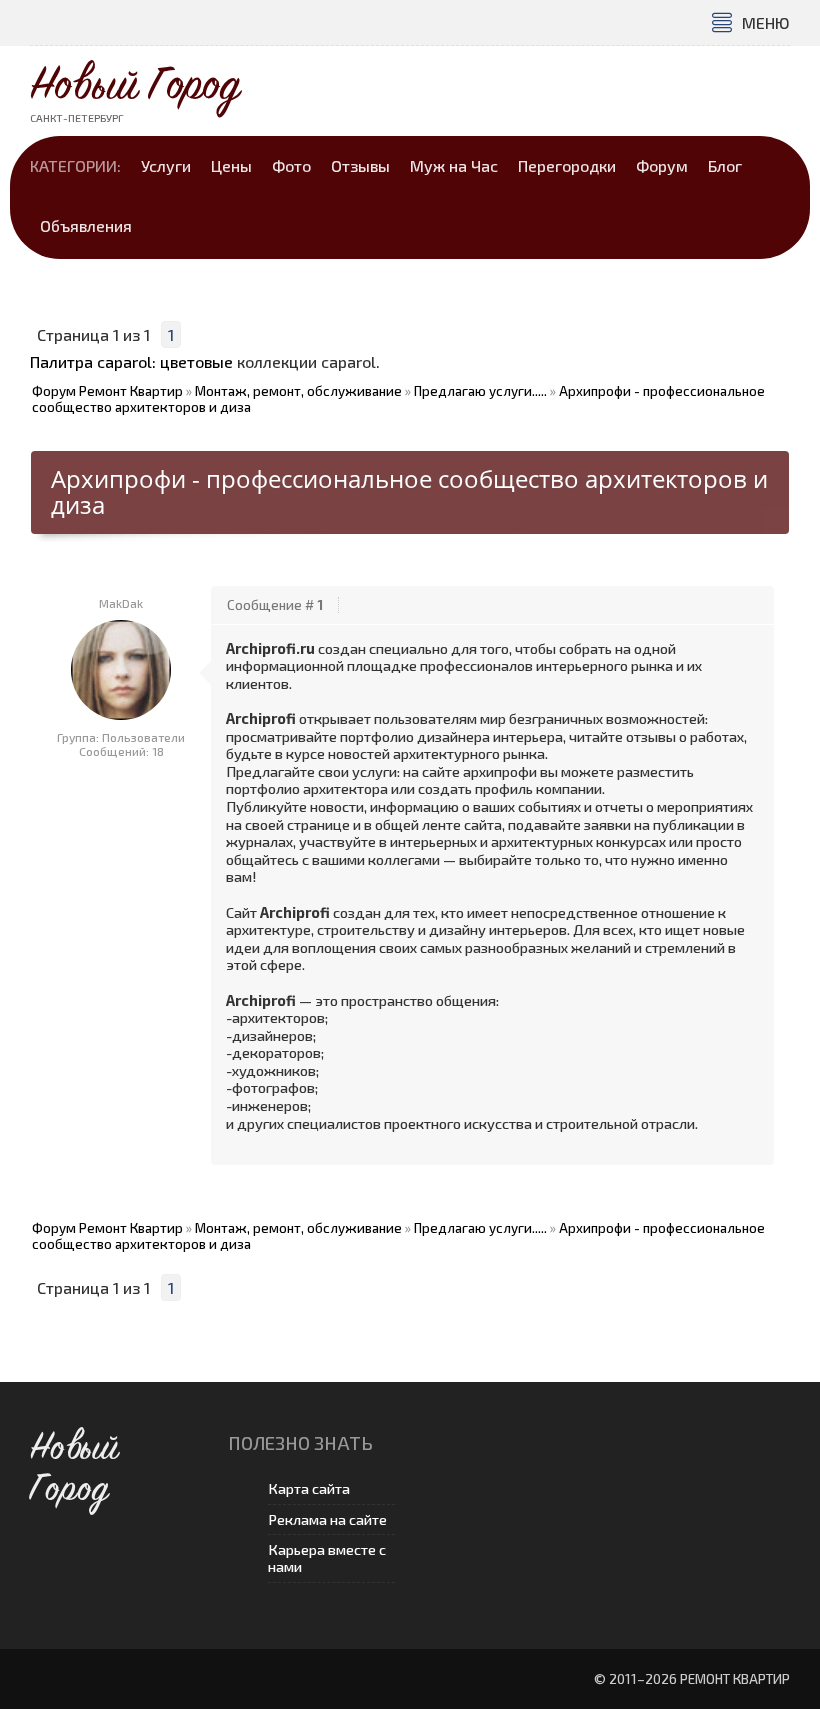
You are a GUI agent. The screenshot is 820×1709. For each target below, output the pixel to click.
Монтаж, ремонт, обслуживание (298, 391)
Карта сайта (309, 1488)
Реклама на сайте (327, 1519)
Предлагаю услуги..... (480, 391)
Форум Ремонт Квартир (107, 391)
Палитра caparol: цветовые (131, 361)
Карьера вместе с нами (327, 1558)
